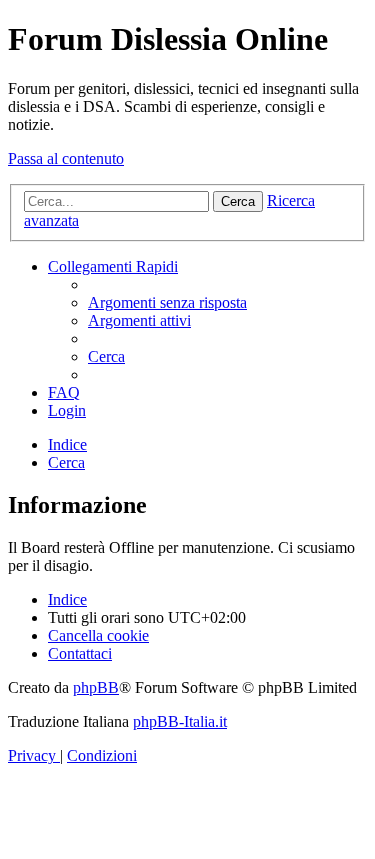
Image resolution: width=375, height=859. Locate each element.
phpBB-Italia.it (180, 721)
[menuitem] (167, 302)
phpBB (96, 687)
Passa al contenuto (66, 158)
